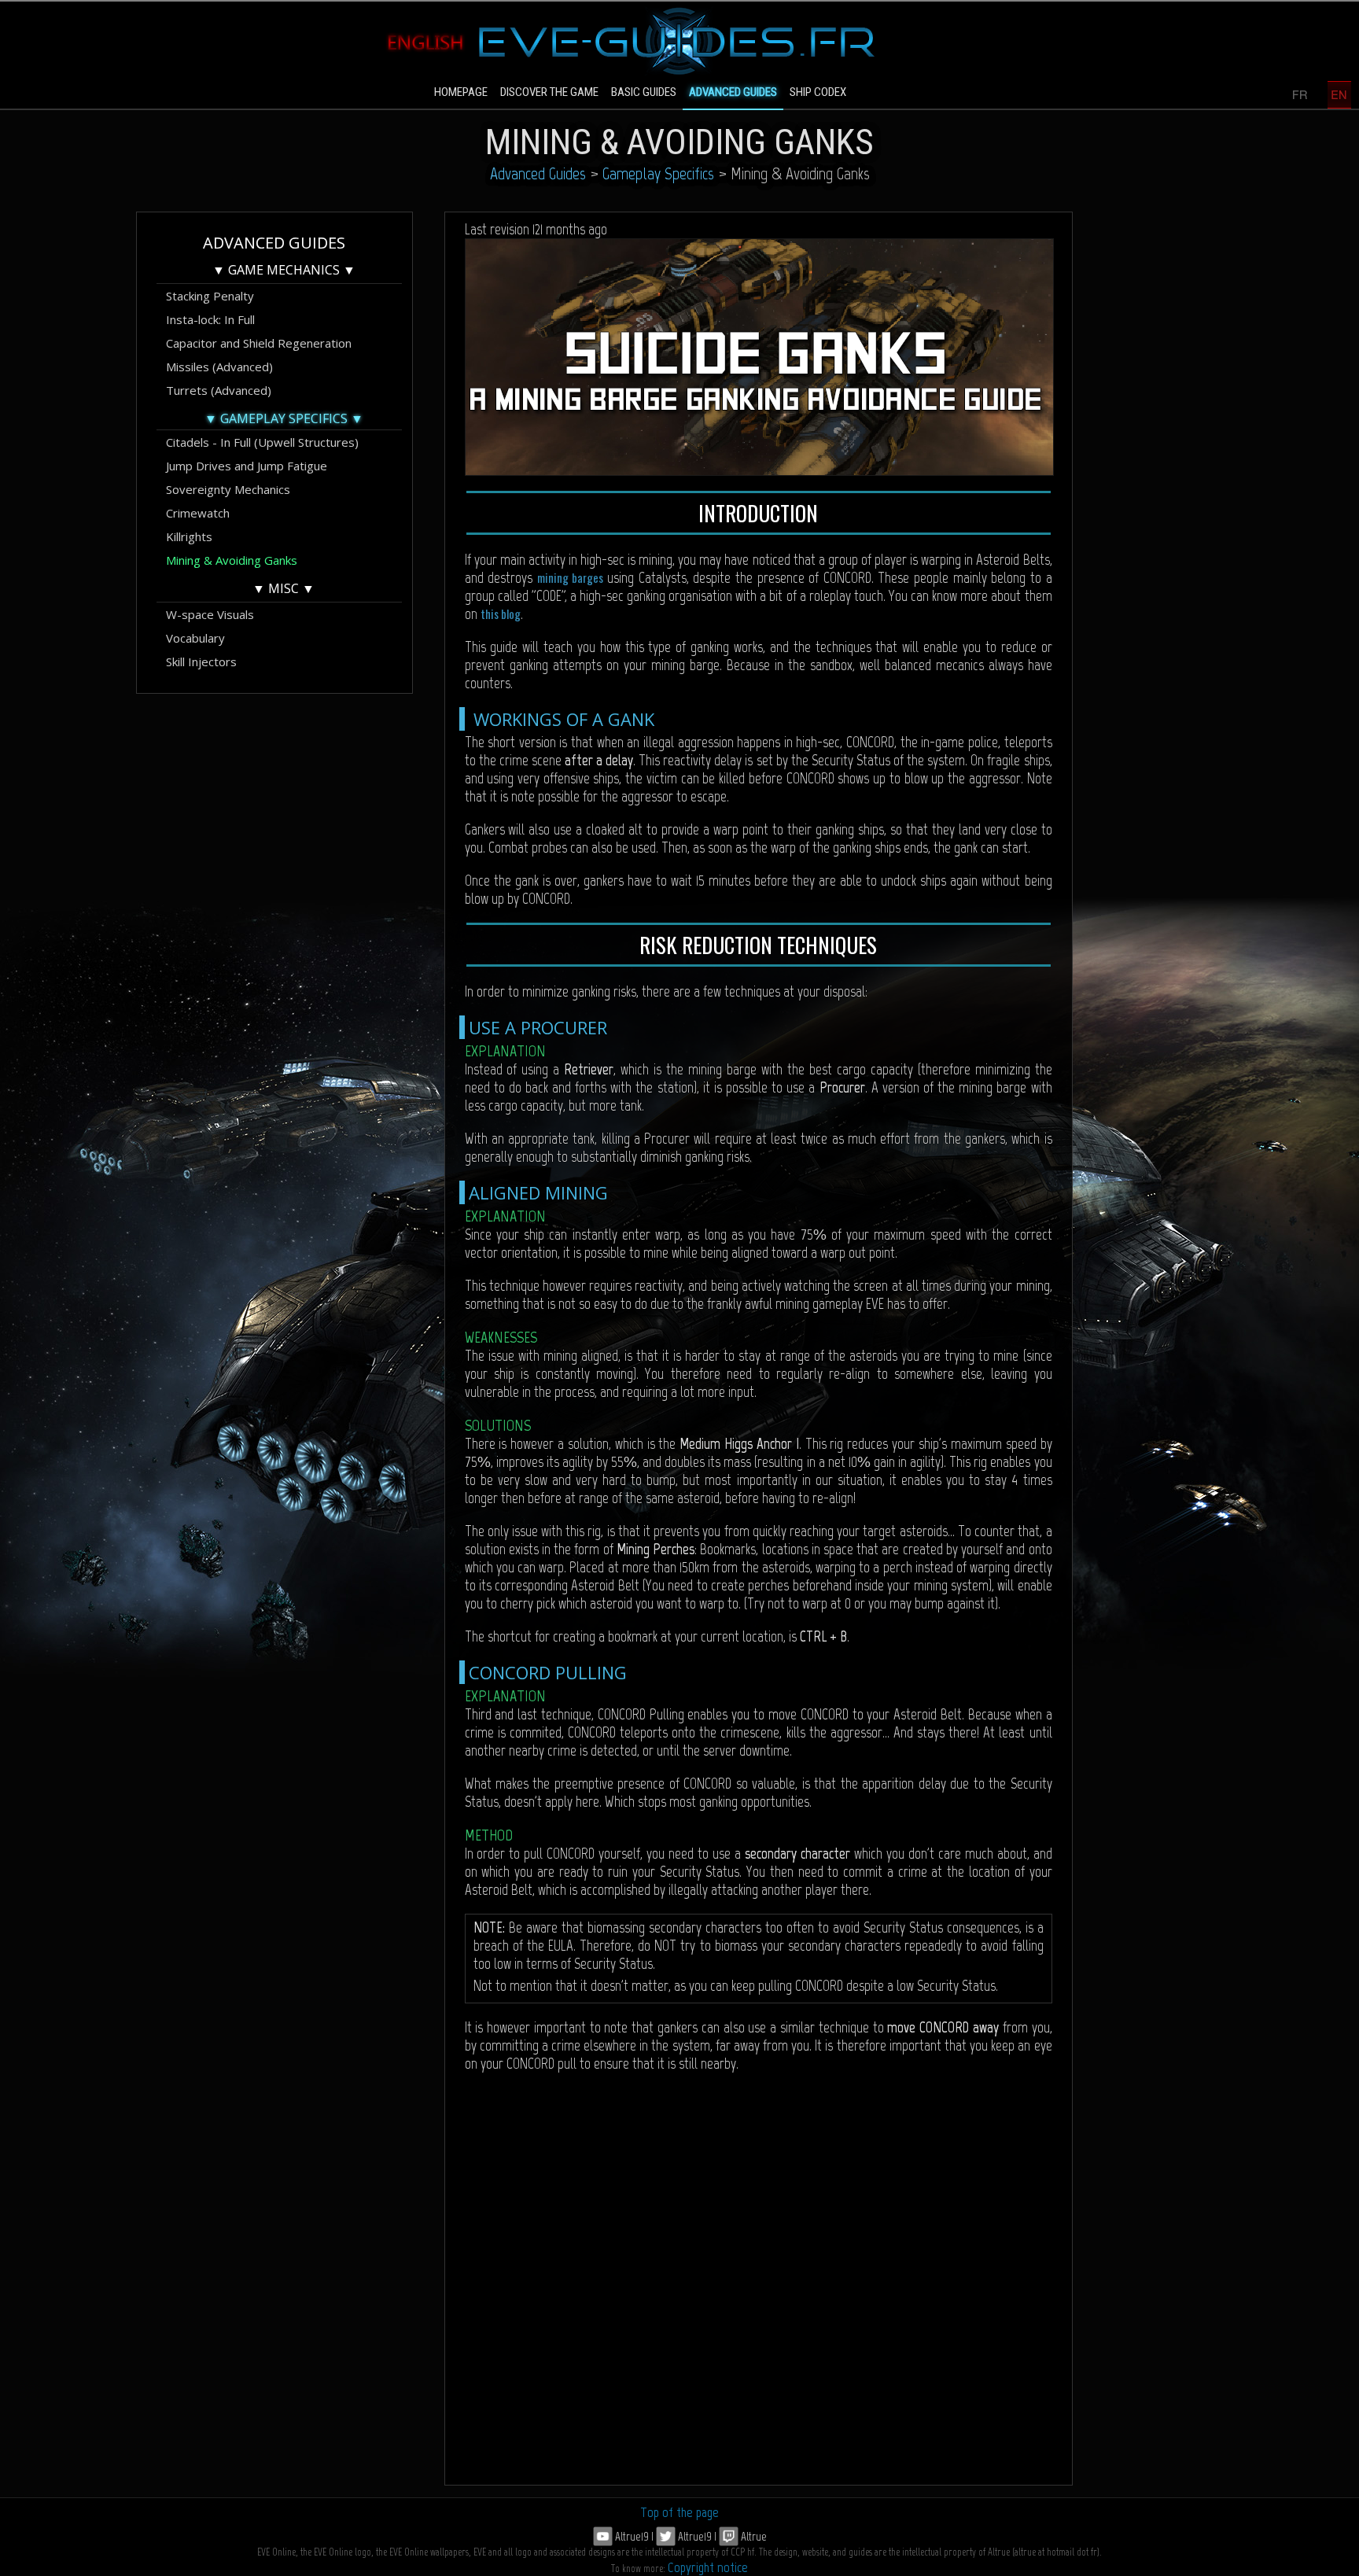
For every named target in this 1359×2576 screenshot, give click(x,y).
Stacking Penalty (210, 296)
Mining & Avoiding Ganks (232, 560)
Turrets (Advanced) (219, 390)
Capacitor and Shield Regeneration (259, 343)
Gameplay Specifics (658, 173)
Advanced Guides (538, 173)
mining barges (572, 577)
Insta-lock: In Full (210, 319)
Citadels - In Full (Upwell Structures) (262, 442)
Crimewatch (198, 513)
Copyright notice (708, 2567)
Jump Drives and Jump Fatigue (247, 466)
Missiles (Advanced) (219, 367)
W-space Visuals (210, 614)
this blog (501, 614)
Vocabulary (195, 638)
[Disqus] (759, 2284)
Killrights (189, 536)
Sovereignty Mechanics (228, 489)
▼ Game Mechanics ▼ (284, 270)
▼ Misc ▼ (284, 588)
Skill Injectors (201, 662)
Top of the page (679, 2512)
